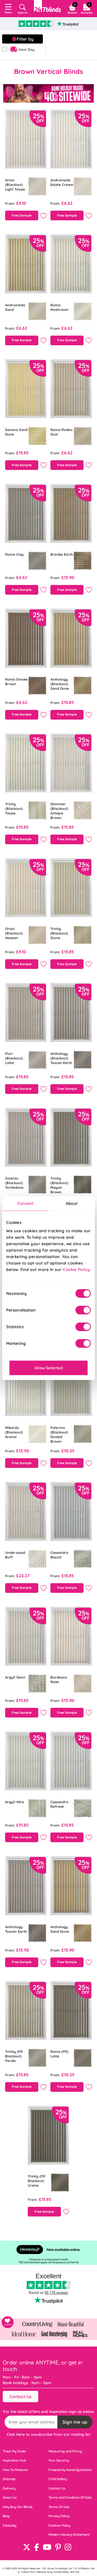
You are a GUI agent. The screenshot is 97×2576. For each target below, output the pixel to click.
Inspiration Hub (14, 2460)
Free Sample (22, 215)
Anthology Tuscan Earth (16, 1929)
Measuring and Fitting (65, 2451)
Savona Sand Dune (16, 432)
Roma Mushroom (59, 307)
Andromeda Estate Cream (62, 182)
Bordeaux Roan (59, 1679)
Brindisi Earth (62, 554)
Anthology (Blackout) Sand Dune (60, 684)
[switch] (83, 1310)
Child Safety (58, 2479)
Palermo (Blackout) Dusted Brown (59, 1434)
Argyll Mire (15, 1802)
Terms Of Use (59, 2507)
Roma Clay (14, 554)
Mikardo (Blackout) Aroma (14, 1432)
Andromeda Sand (15, 307)
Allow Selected (49, 1368)
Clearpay (10, 2525)
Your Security (59, 2460)
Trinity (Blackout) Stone (59, 933)
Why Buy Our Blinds (18, 2507)
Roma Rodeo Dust (61, 432)
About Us (10, 2497)
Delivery (9, 2488)
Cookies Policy (59, 2525)
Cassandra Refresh (59, 1804)
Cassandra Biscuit (59, 1555)
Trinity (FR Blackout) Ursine (37, 2181)
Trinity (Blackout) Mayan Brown (59, 1185)
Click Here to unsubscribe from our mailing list (48, 2434)
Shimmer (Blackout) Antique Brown (59, 811)
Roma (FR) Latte (59, 2054)
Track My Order (14, 2451)
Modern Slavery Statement (69, 2534)
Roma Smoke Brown (16, 682)
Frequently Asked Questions (70, 2470)
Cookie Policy (76, 1269)
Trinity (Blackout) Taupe (14, 809)
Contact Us (20, 2397)
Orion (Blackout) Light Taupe (15, 185)
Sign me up (75, 2422)
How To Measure (15, 2470)
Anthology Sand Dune (60, 1929)
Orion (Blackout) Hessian (14, 933)
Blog (6, 2516)
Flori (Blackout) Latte (14, 1058)
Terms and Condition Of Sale (70, 2497)
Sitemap (9, 2479)
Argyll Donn (15, 1677)
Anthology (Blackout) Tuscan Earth (61, 1058)
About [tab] (72, 1203)
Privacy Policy (59, 2516)
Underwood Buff (15, 1555)
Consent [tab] (25, 1203)
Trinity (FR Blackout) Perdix (14, 2056)
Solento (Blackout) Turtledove (14, 1183)
